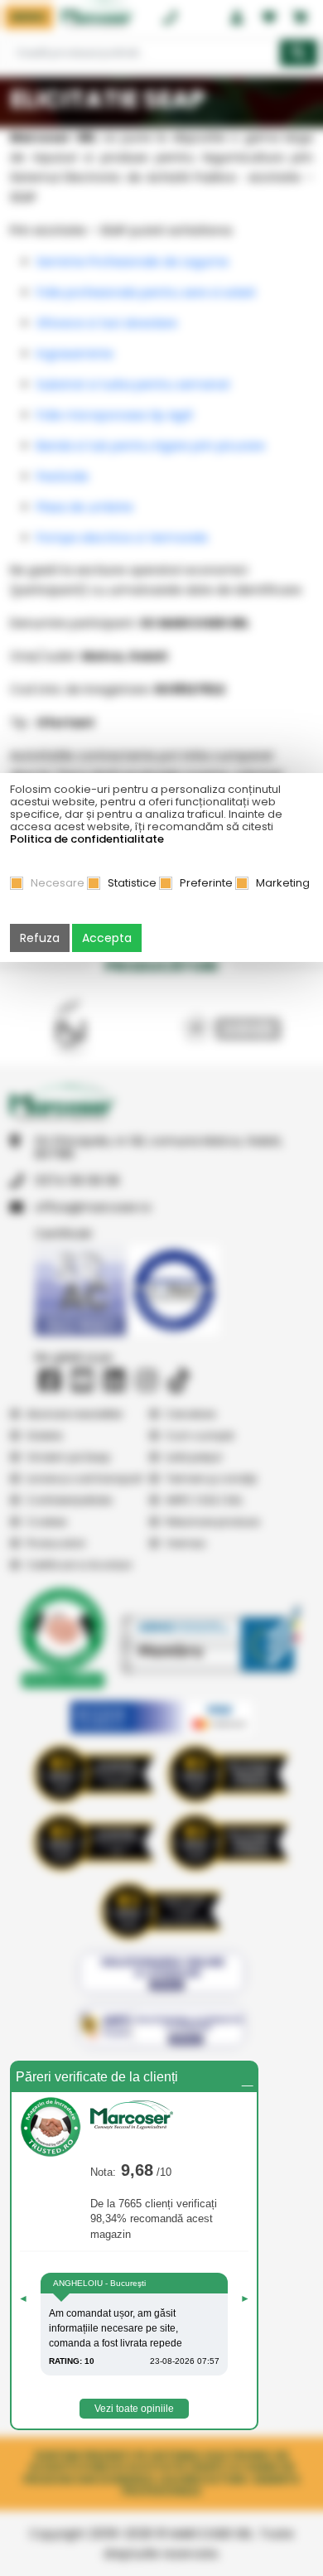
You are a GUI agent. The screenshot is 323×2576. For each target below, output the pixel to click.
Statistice (132, 883)
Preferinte (206, 883)
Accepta (107, 938)
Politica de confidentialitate (87, 839)
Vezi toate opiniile (134, 2409)
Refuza (40, 938)
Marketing (283, 883)
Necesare (58, 883)
